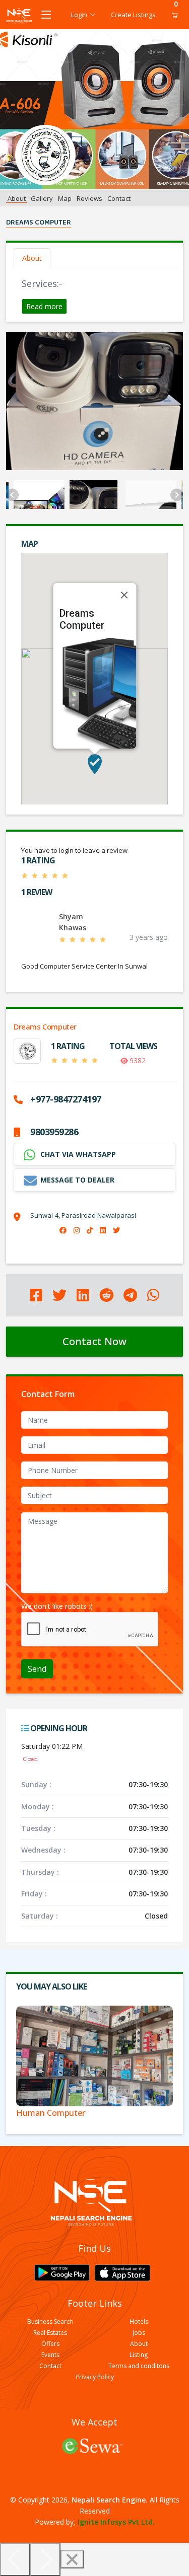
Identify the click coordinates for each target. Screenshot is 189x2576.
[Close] (124, 595)
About (17, 198)
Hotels (139, 2322)
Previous (12, 495)
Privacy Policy (95, 2377)
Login (79, 15)
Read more (44, 306)
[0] (172, 15)
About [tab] (32, 258)
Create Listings (133, 15)
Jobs (139, 2333)
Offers (50, 2344)
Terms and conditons (139, 2366)
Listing (139, 2355)
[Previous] (15, 2559)
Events (50, 2355)
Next (177, 495)
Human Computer (51, 2113)
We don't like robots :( (57, 1606)
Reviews (89, 198)
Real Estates (50, 2333)
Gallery (42, 198)
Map (65, 198)
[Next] (45, 2559)
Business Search (50, 2322)
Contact (119, 198)
